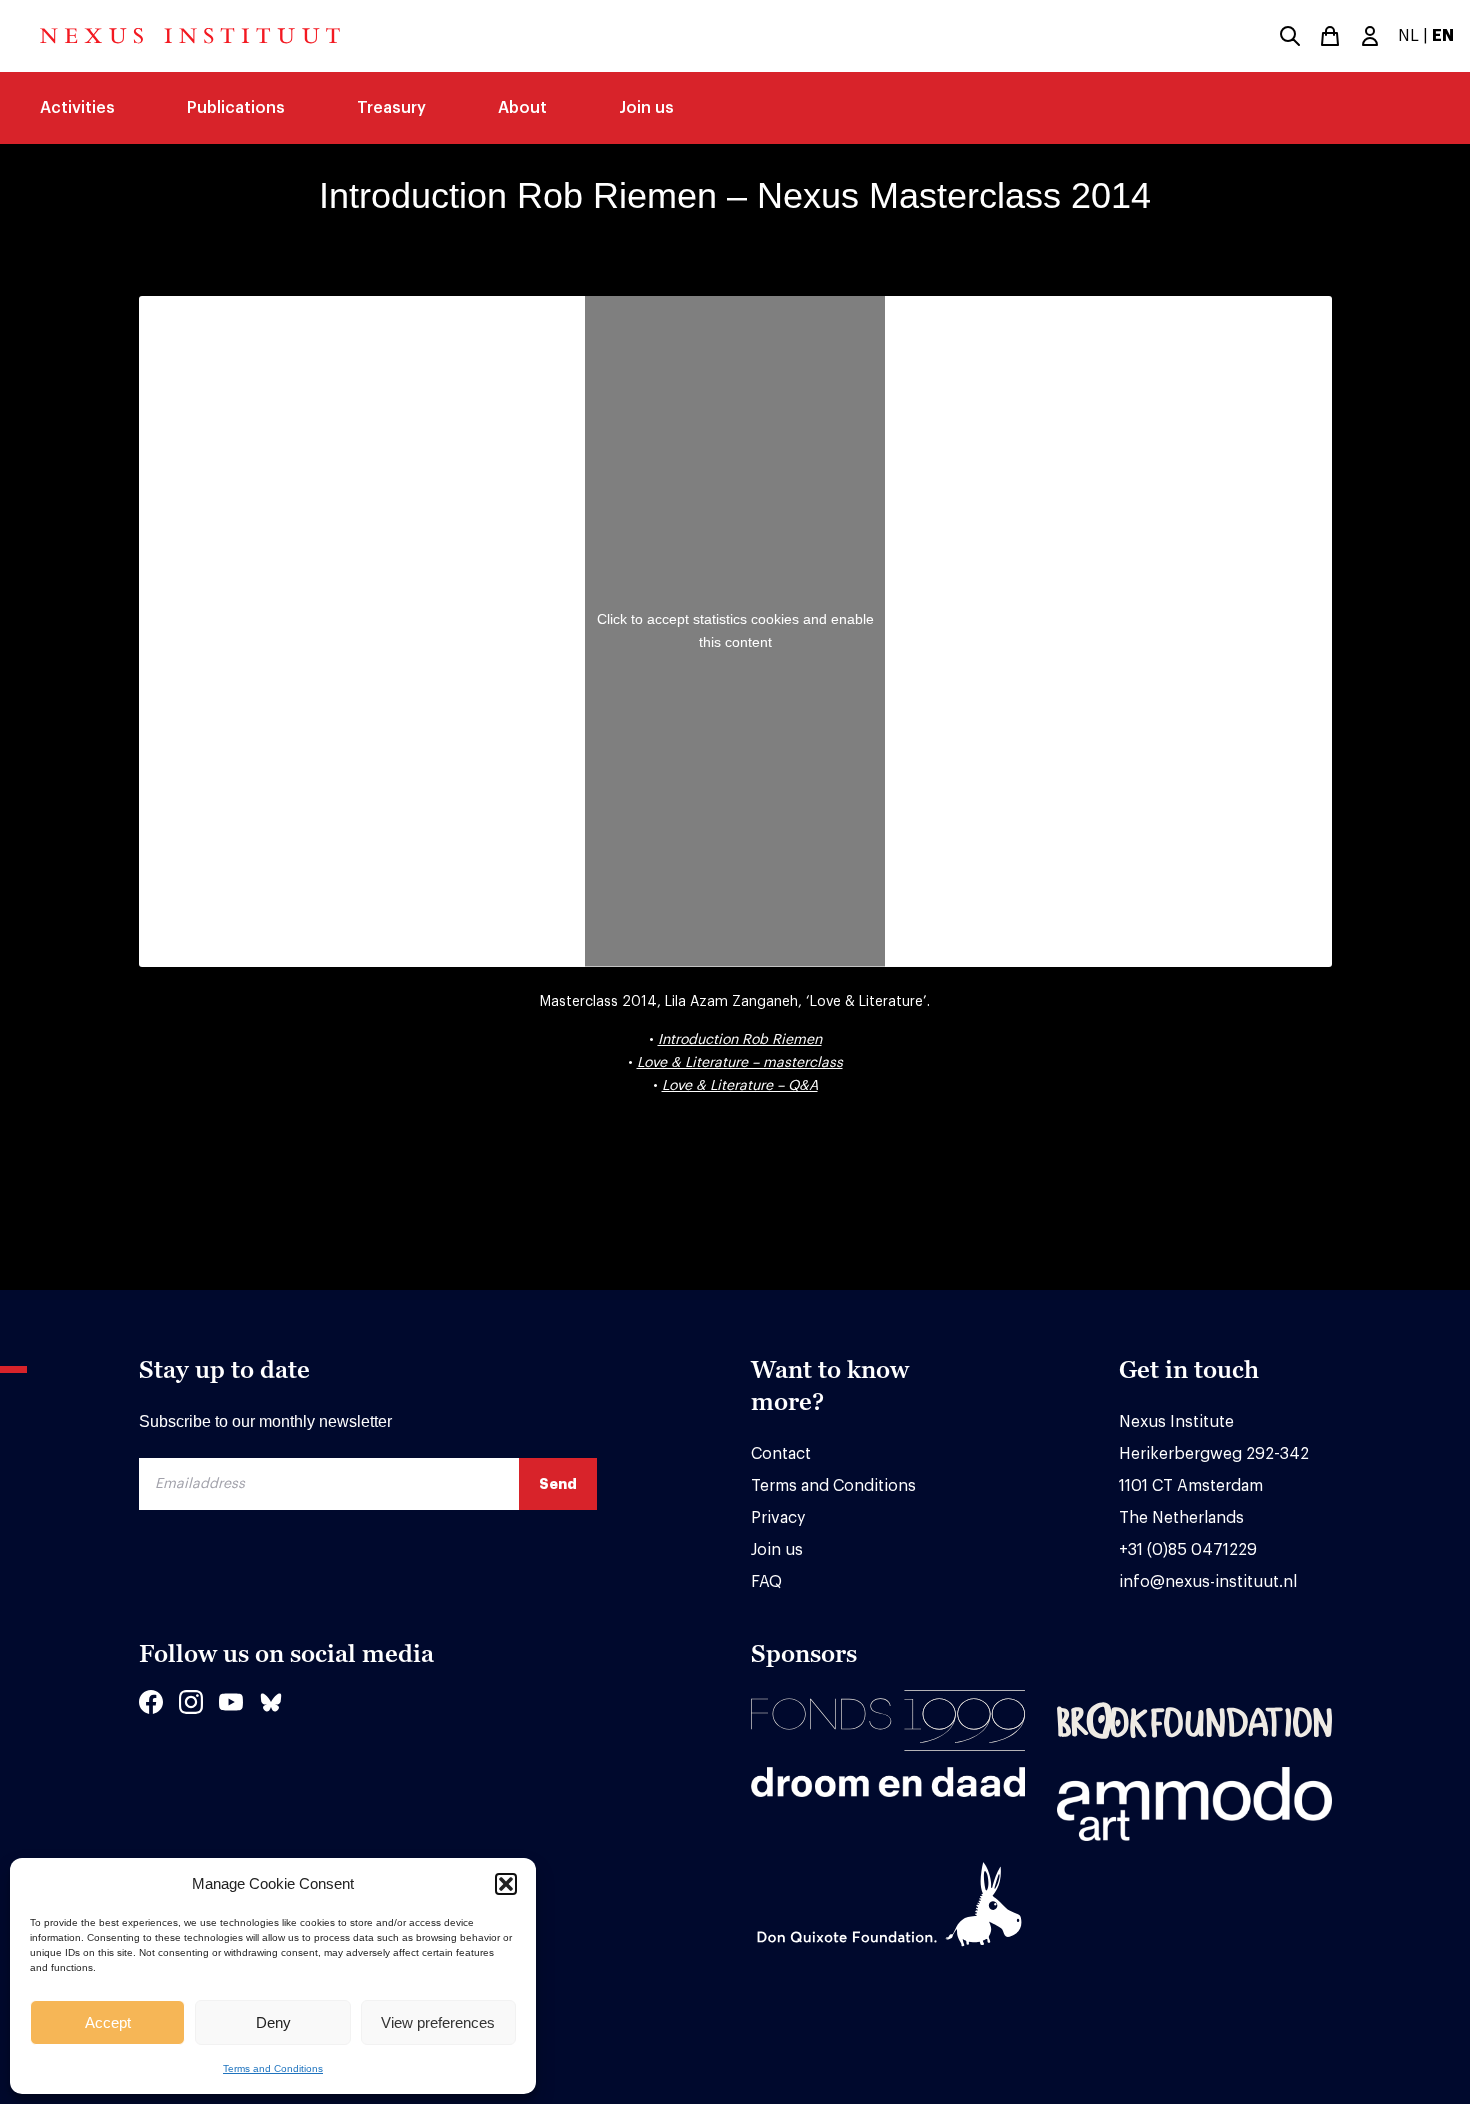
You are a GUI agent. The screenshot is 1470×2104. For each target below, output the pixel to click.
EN (1443, 36)
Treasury (391, 108)
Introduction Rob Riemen (740, 1040)
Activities (77, 108)
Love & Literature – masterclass (740, 1063)
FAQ (766, 1582)
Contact (781, 1454)
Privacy (778, 1518)
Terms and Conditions (273, 2068)
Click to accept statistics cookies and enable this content (735, 630)
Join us (646, 108)
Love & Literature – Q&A (740, 1086)
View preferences (438, 2022)
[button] (506, 1884)
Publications (236, 108)
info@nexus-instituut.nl (1208, 1582)
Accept (108, 2022)
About (522, 108)
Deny (273, 2022)
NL (1408, 36)
